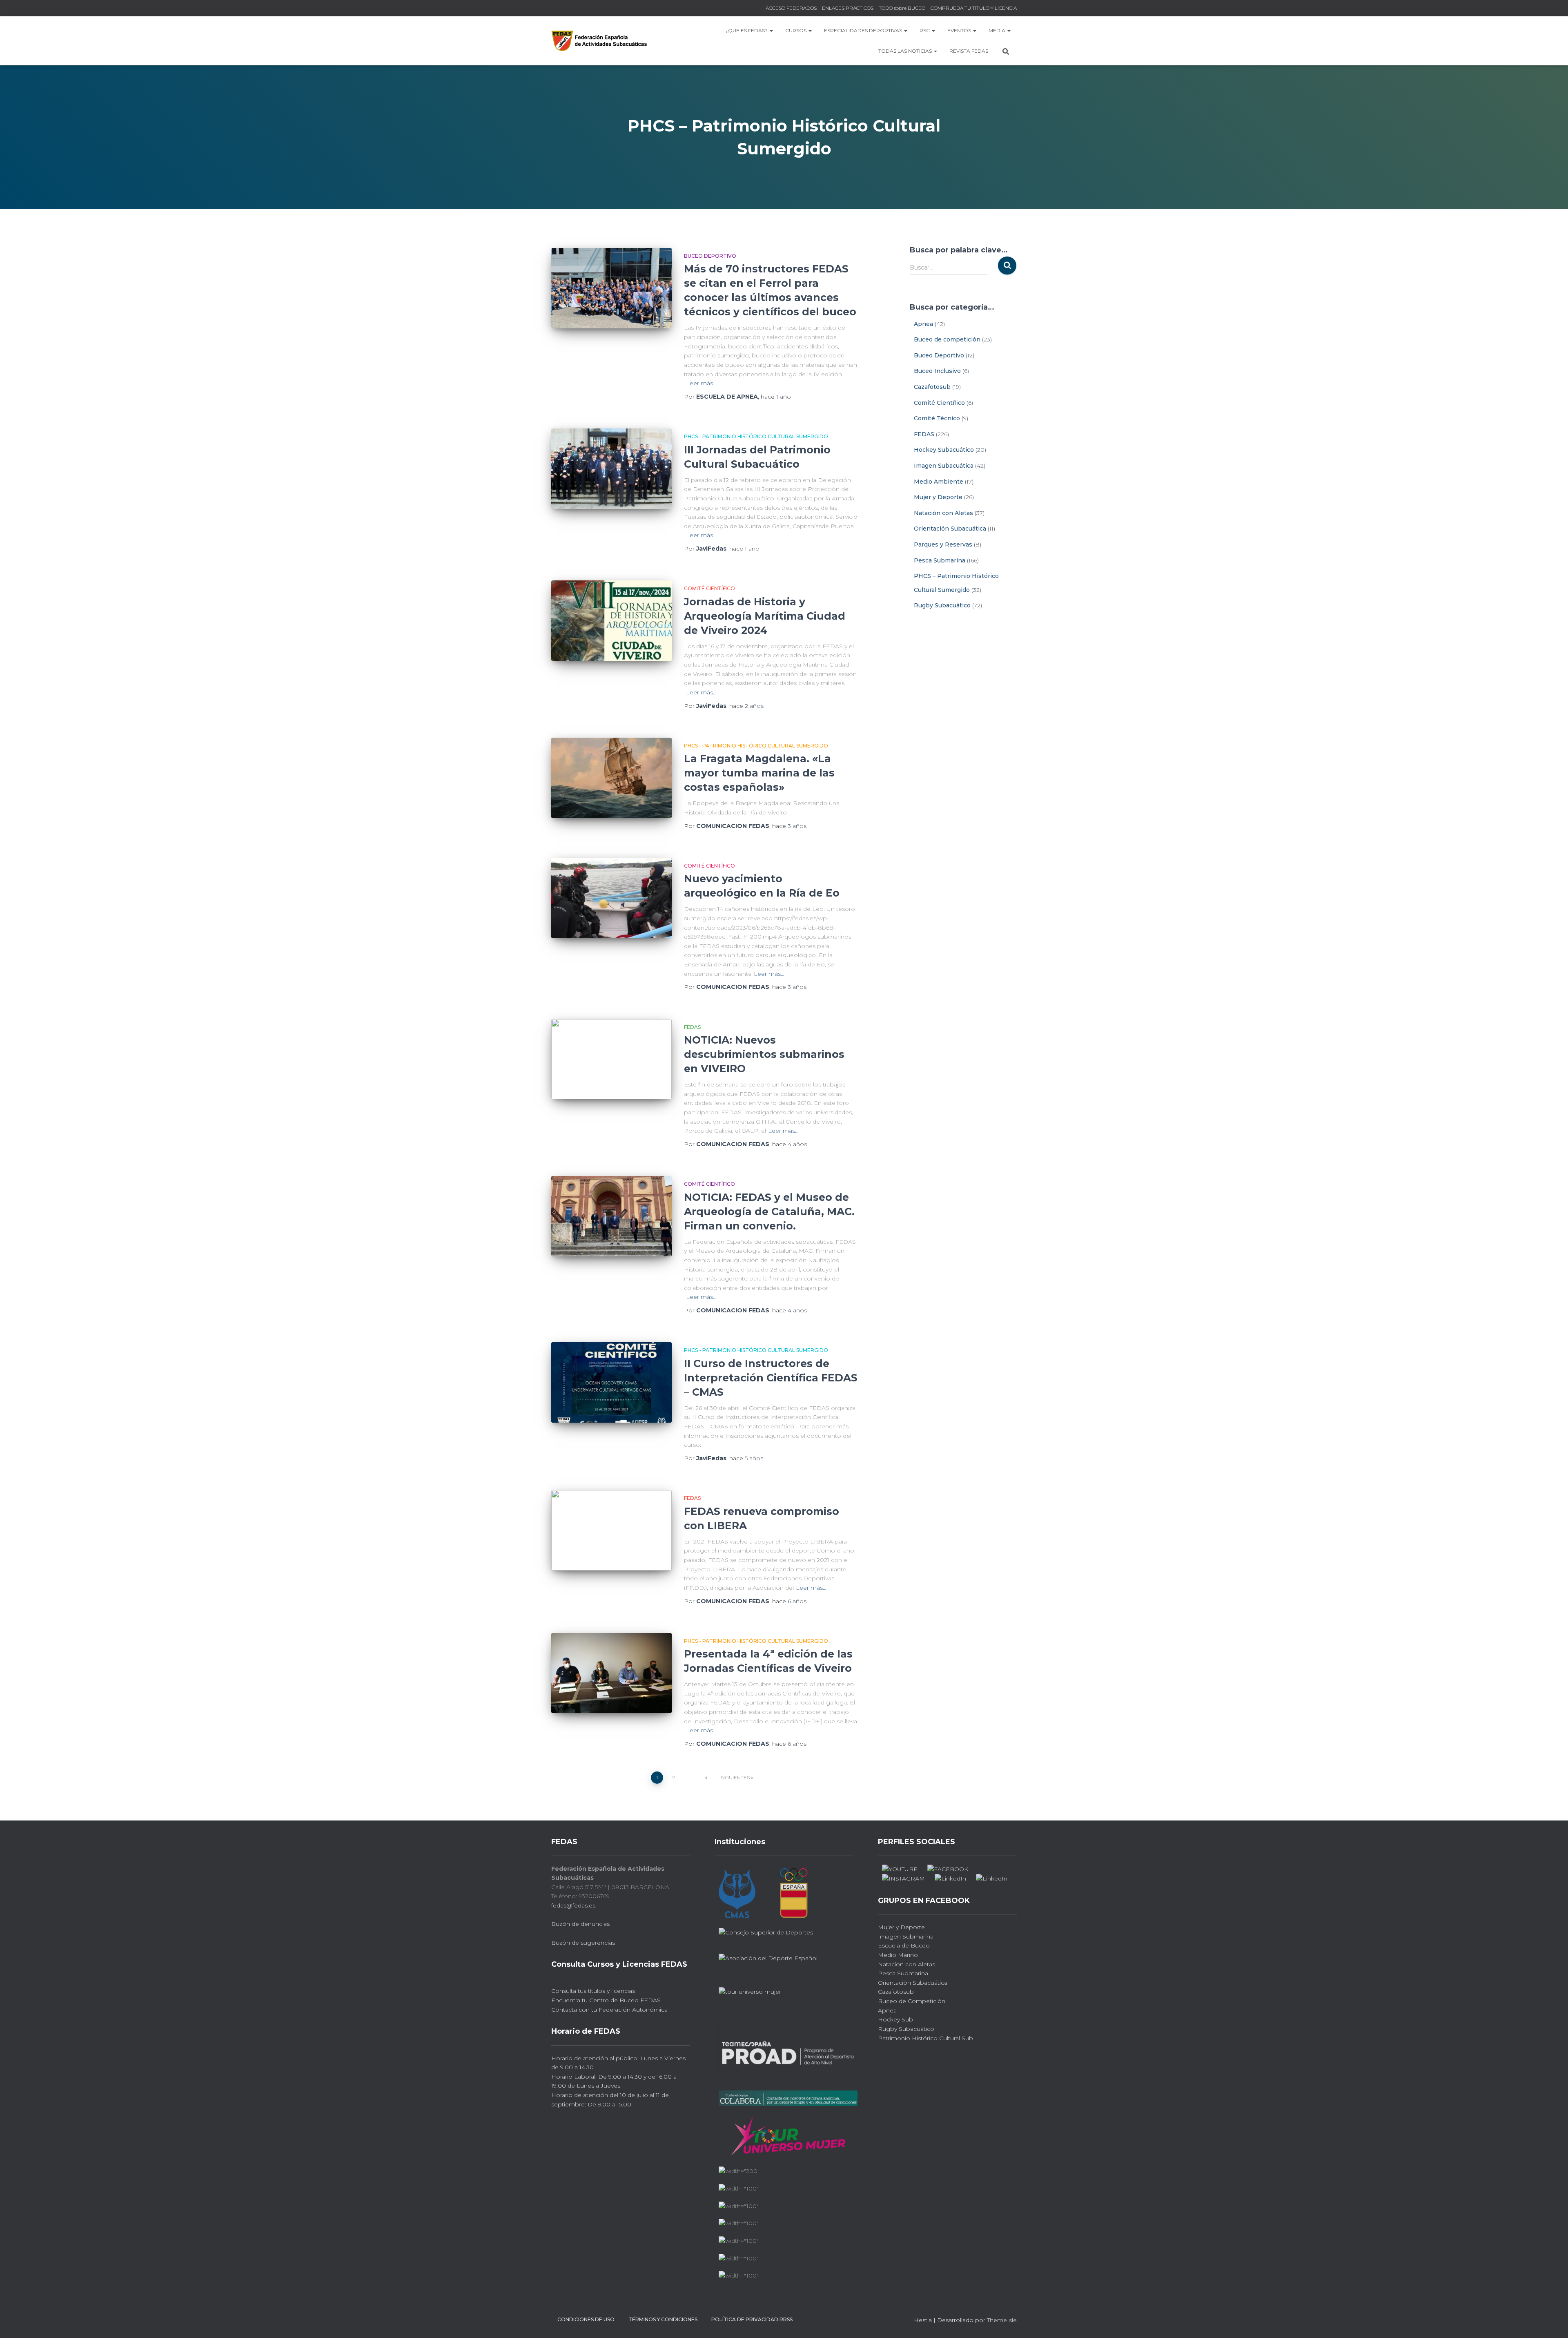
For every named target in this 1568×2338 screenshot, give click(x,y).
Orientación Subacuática (950, 529)
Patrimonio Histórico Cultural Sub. (926, 2038)
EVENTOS (960, 30)
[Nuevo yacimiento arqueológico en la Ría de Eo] (611, 898)
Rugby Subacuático (942, 605)
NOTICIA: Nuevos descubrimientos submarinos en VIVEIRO (764, 1054)
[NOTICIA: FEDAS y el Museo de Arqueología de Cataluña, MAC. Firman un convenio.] (611, 1216)
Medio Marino (898, 1955)
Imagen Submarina (906, 1936)
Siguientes (735, 1777)
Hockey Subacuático (944, 450)
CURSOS (796, 30)
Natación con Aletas (943, 513)
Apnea (923, 324)
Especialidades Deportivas (864, 30)
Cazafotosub (932, 387)
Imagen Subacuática (944, 466)
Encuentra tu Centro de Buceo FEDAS (606, 2000)
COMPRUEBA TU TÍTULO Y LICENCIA (974, 8)
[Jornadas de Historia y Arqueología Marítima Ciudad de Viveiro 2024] (611, 621)
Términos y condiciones (663, 2319)
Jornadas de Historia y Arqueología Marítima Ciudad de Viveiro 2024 (765, 616)
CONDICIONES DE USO (586, 2319)
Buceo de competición (947, 339)
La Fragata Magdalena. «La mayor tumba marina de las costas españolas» (759, 773)
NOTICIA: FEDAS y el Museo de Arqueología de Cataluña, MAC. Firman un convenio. (769, 1211)
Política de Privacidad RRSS (752, 2319)
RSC (925, 30)
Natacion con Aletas (906, 1964)
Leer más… (701, 383)
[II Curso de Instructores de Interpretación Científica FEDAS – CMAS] (611, 1382)
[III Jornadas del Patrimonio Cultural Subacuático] (611, 469)
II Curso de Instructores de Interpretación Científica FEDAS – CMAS (771, 1378)
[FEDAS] (599, 41)
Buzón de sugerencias (583, 1943)
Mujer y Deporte (938, 497)
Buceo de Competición (912, 2001)
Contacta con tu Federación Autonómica (609, 2010)
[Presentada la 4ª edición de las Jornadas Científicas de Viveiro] (611, 1673)
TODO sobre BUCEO (902, 8)
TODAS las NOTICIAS (906, 51)
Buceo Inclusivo (937, 371)
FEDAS (692, 1027)
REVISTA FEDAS (969, 51)
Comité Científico (709, 588)
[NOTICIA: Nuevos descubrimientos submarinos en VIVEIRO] (611, 1059)
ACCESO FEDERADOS (791, 8)
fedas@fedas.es (573, 1905)
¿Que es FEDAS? (747, 30)
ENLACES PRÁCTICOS (848, 8)
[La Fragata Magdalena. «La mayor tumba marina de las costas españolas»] (611, 778)
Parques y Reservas (943, 544)
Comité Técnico (937, 418)
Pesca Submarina (940, 560)
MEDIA (998, 30)
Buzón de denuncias (580, 1924)
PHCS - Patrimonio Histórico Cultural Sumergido (756, 436)
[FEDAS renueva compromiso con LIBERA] (611, 1530)
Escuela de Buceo (904, 1945)
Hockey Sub (895, 2019)
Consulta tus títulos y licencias (593, 1991)
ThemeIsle (1002, 2320)
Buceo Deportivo (710, 256)
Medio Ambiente (939, 482)
